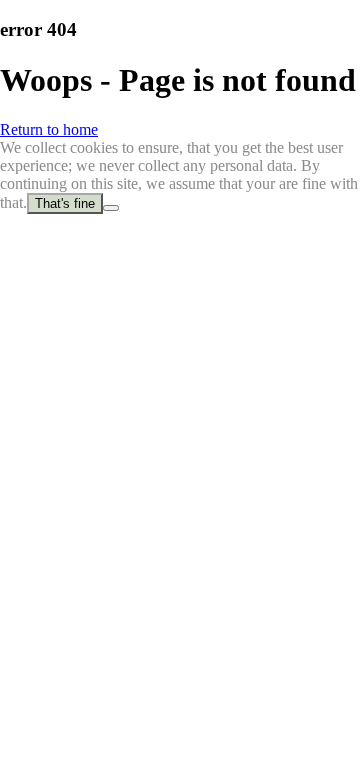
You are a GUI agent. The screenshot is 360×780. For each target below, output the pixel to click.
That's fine (65, 203)
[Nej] (111, 208)
